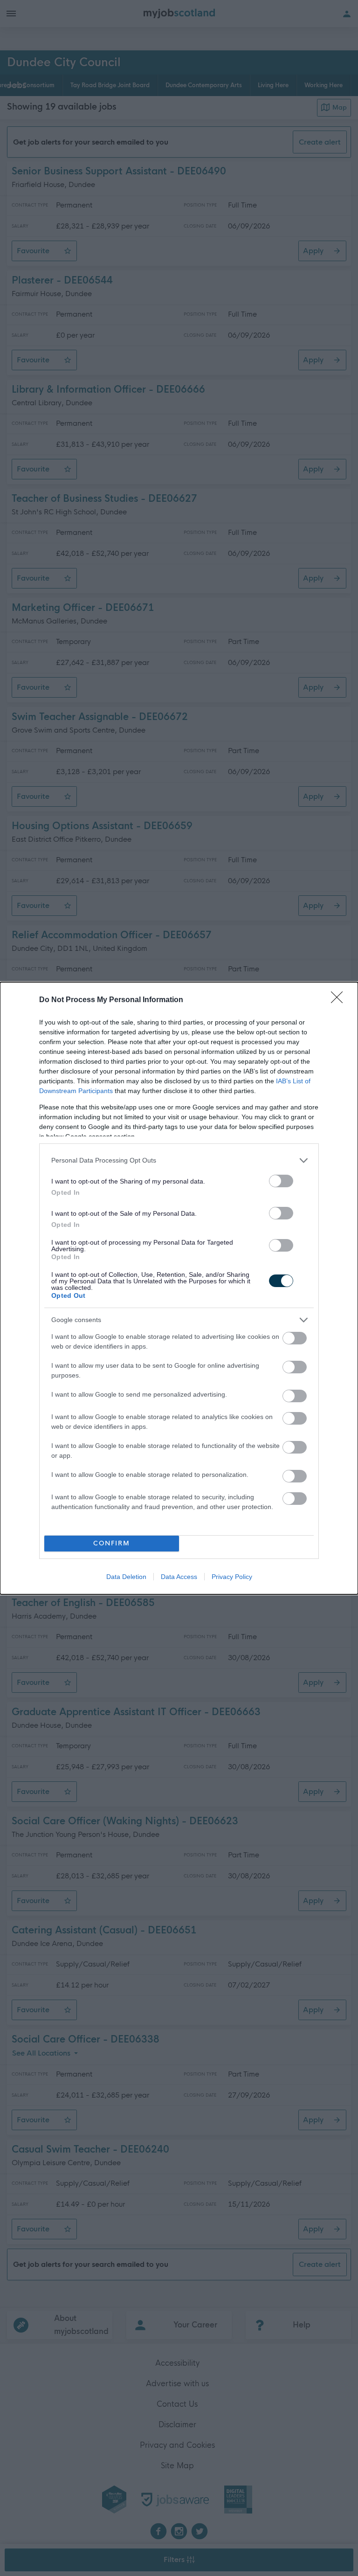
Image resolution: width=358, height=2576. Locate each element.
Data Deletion (126, 1577)
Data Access (179, 1577)
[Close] (340, 1000)
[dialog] (179, 1288)
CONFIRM (112, 1543)
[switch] (281, 1181)
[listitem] (179, 1160)
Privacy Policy (232, 1577)
